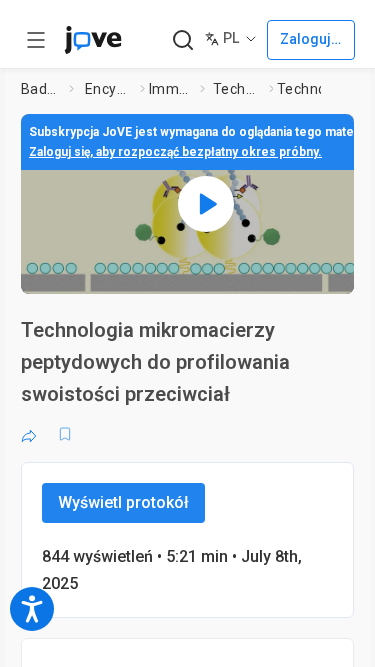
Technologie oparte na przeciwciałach (237, 89)
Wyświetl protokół (123, 502)
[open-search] (182, 40)
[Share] (29, 434)
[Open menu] (36, 40)
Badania (41, 89)
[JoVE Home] (93, 40)
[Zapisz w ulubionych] (65, 434)
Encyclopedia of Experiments (108, 89)
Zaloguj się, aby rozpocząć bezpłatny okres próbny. (175, 152)
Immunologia (171, 89)
